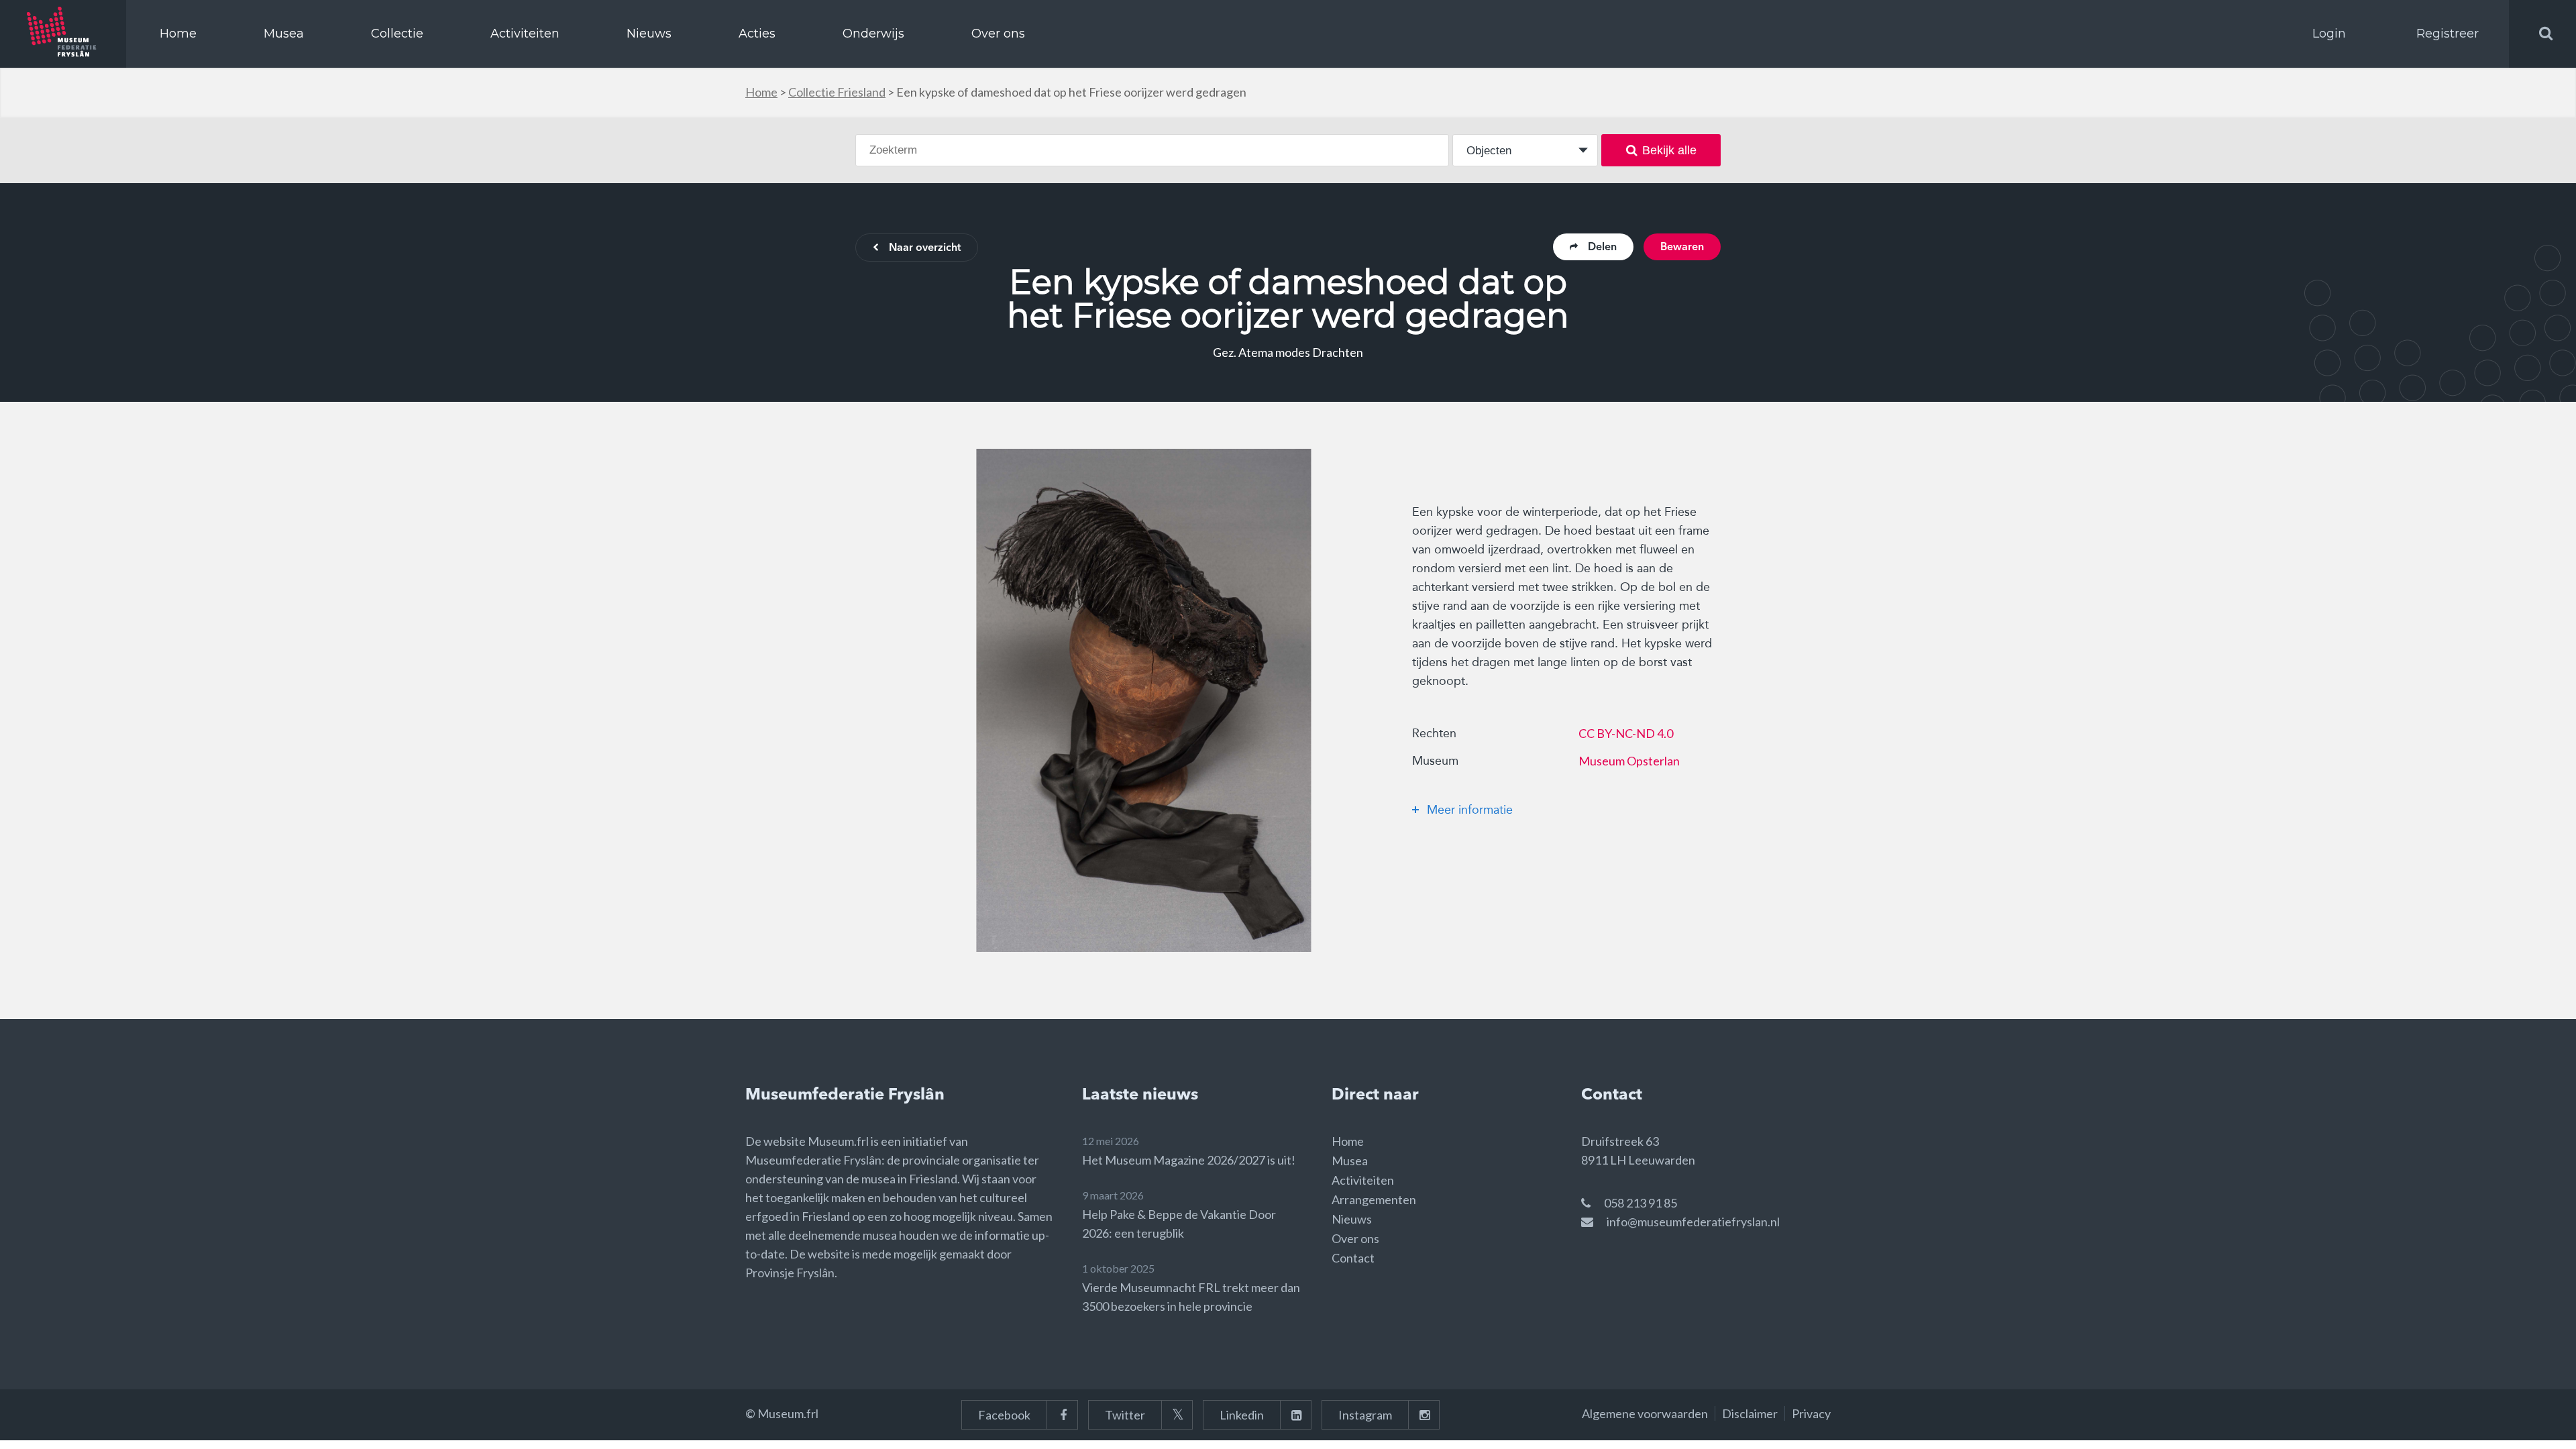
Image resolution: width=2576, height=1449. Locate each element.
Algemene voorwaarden (1645, 1413)
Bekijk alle (1669, 150)
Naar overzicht (925, 248)
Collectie (397, 34)
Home (178, 34)
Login (2329, 34)
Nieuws (649, 34)
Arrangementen (1374, 1199)
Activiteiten (525, 34)
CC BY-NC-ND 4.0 (1626, 733)
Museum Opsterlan (1629, 761)
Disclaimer (1750, 1413)
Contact (1353, 1258)
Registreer (2448, 34)
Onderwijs (873, 34)
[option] (1144, 700)
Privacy (1811, 1413)
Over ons (998, 34)
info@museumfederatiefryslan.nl (1693, 1222)
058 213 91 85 (1641, 1203)
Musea (284, 34)
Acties (757, 34)
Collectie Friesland (837, 92)
